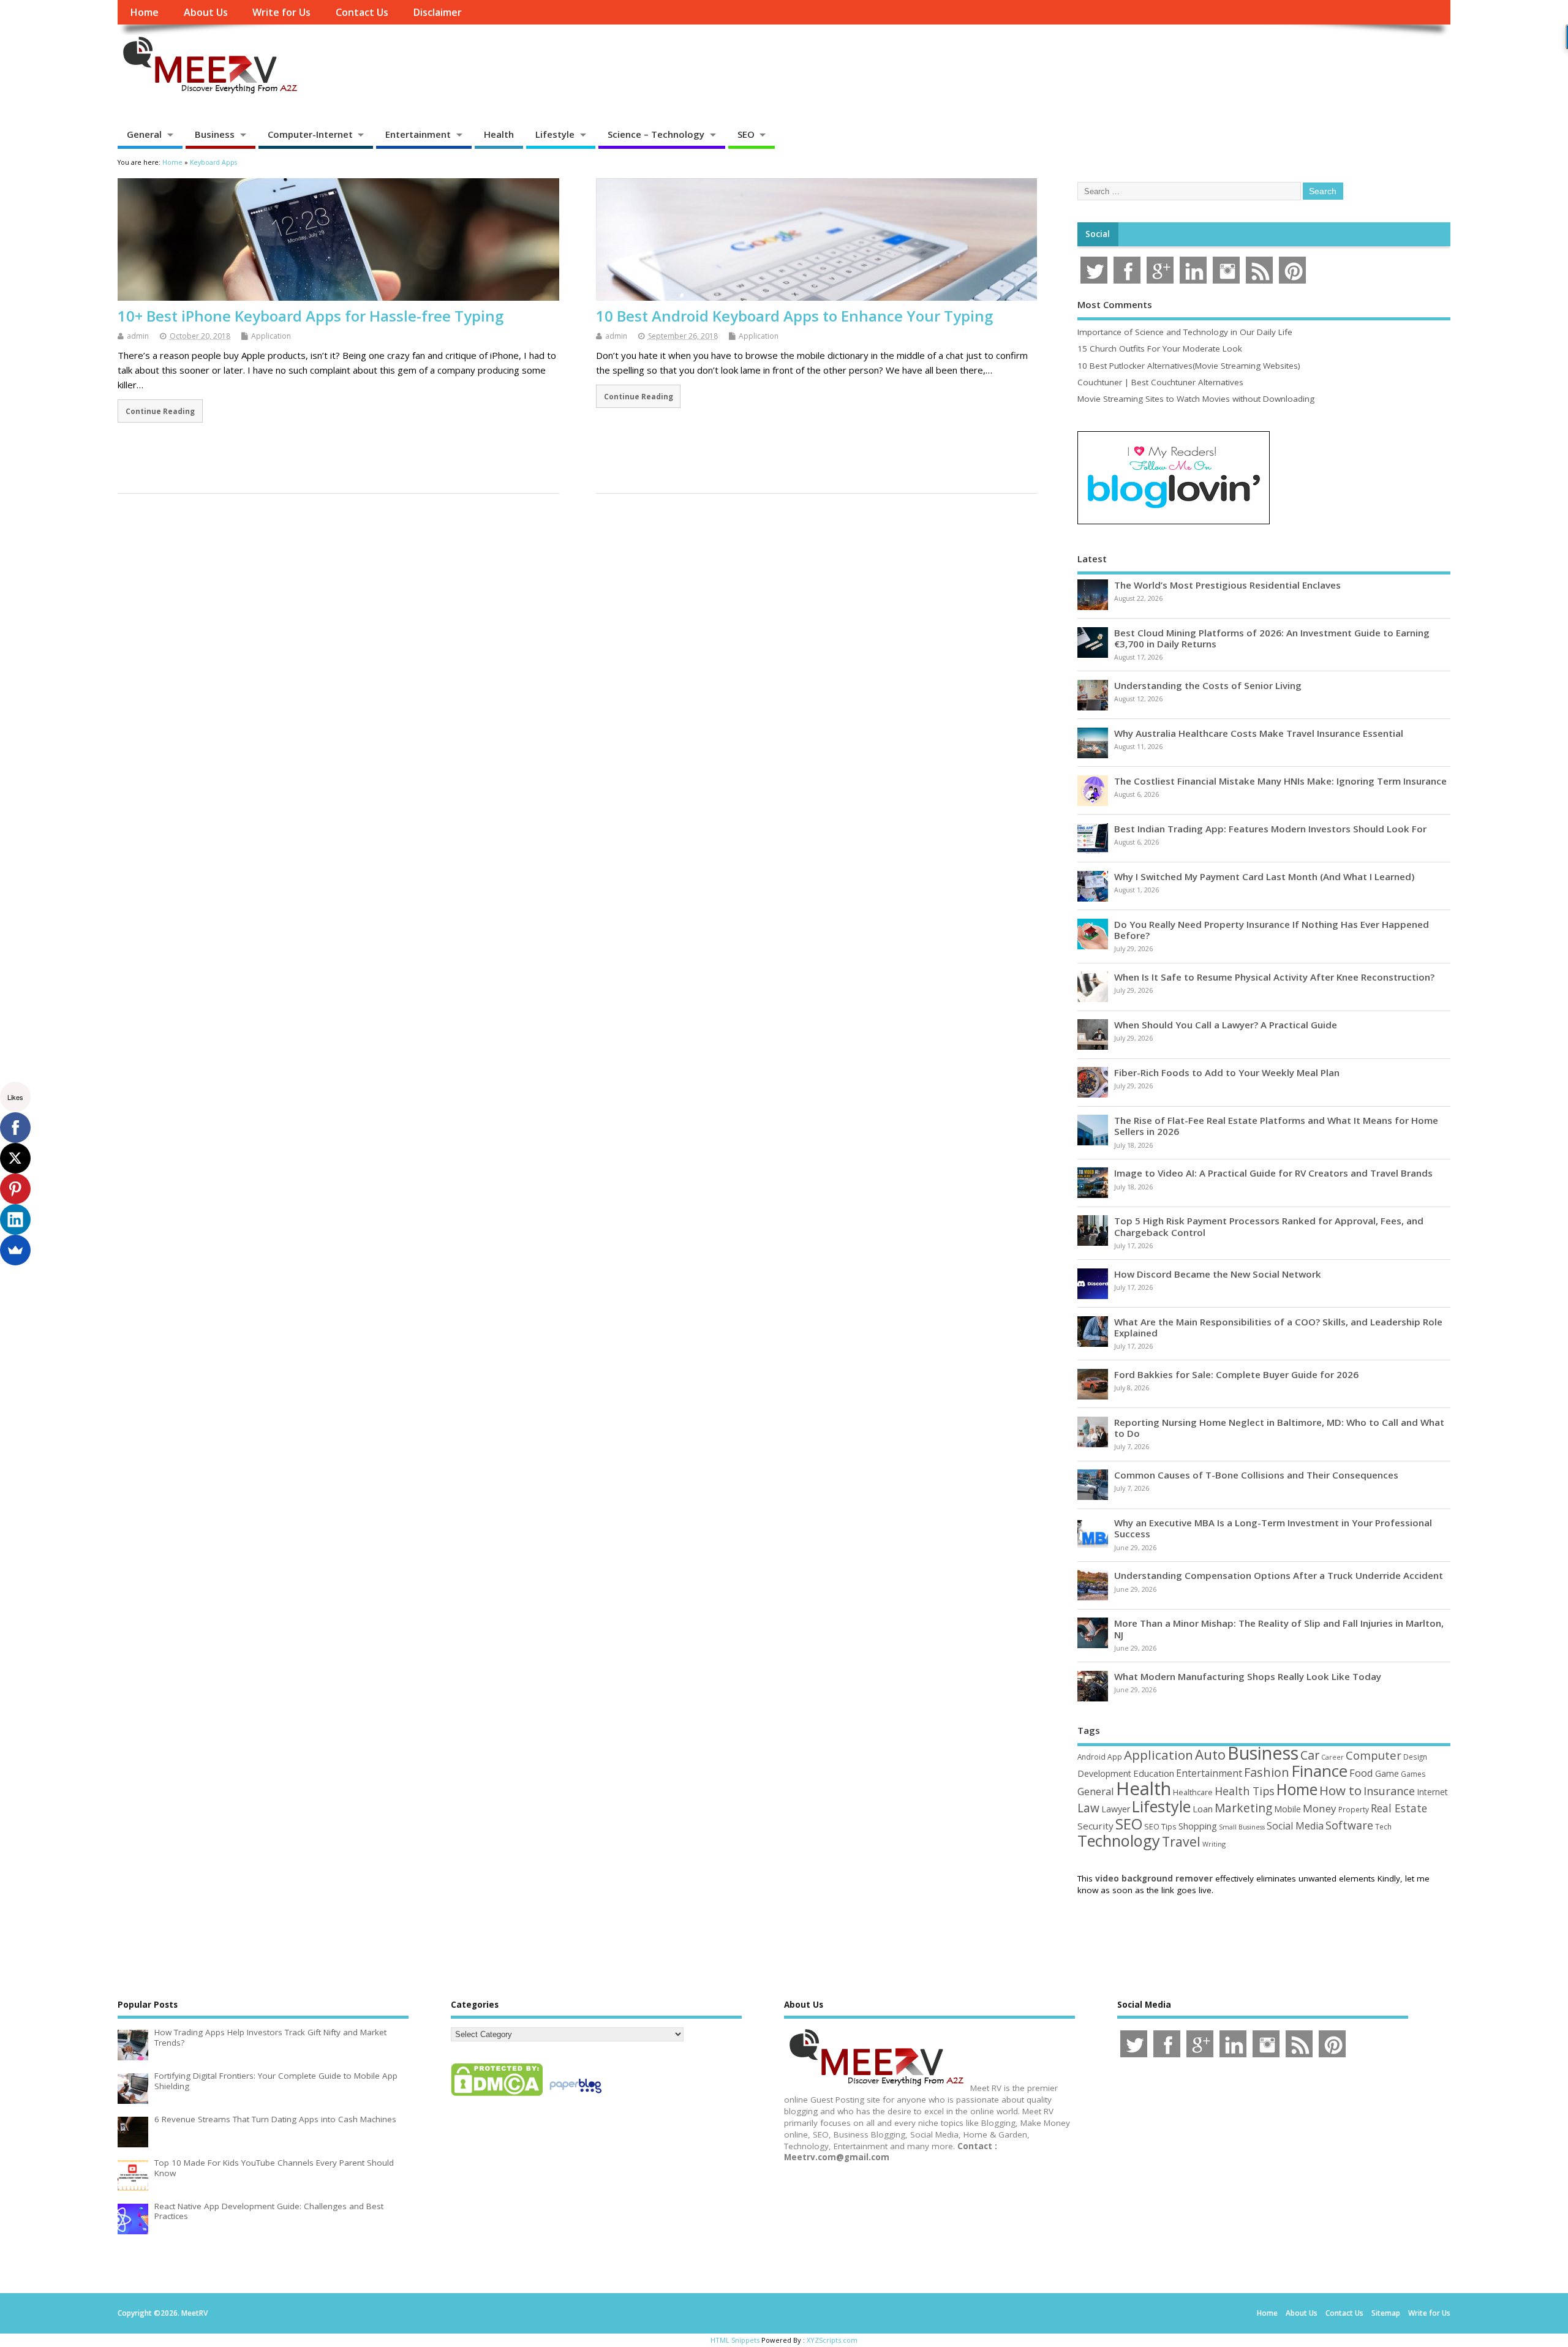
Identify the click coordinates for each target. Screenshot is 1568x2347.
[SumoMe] (15, 1250)
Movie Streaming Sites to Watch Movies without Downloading (1196, 399)
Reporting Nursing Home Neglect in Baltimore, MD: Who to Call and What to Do (1279, 1428)
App (1115, 1757)
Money (1320, 1808)
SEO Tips (1160, 1826)
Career (1332, 1757)
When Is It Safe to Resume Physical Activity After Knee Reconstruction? (1274, 977)
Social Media (1295, 1826)
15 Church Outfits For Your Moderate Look (1160, 348)
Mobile (1287, 1809)
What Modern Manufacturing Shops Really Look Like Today (1248, 1676)
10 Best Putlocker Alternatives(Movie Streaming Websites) (1189, 366)
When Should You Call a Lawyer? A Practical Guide (1226, 1025)
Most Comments (1115, 304)
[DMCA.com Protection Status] (497, 2095)
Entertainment (418, 134)
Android (1091, 1757)
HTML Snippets (735, 2340)
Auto (1210, 1754)
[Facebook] (15, 1128)
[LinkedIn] (15, 1219)
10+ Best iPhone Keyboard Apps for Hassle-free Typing (311, 316)
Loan (1203, 1809)
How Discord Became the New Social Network (1218, 1274)
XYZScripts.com (832, 2340)
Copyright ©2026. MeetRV (163, 2313)
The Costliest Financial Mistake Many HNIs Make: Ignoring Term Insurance (1280, 781)
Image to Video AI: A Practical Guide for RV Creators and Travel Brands (1273, 1173)
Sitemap (1386, 2313)
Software (1349, 1825)
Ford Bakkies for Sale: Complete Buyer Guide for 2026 (1236, 1374)
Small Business (1242, 1827)
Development (1104, 1773)
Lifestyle (555, 134)
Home (144, 12)
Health (499, 134)
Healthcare (1193, 1792)
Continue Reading (160, 411)
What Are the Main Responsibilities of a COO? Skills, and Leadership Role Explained (1278, 1327)
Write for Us (281, 12)
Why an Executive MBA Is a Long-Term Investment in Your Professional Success (1273, 1528)
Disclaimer (437, 12)
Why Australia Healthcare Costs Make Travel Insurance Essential (1259, 733)
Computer (1374, 1755)
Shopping (1198, 1826)
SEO (746, 134)
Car (1310, 1755)
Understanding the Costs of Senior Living (1208, 685)
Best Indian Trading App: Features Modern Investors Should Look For (1270, 829)
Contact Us (362, 12)
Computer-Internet (310, 134)
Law (1088, 1808)
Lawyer (1116, 1809)
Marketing (1243, 1808)
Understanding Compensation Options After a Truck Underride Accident (1279, 1575)
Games (1413, 1774)
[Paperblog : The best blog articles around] (575, 2095)
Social (1098, 234)
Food (1361, 1773)
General (144, 134)
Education (1154, 1773)
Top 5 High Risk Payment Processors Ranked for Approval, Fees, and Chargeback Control (1269, 1226)
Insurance (1389, 1791)
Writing (1214, 1844)
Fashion (1267, 1772)
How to (1340, 1790)
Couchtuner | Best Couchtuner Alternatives (1160, 382)
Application (271, 336)
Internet (1432, 1792)
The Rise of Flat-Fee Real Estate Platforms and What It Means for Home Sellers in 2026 (1276, 1126)
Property (1354, 1809)
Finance (1319, 1771)
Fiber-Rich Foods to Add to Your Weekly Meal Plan (1227, 1072)
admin (138, 336)
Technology (1119, 1840)
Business (215, 134)
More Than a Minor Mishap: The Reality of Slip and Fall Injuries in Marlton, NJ (1279, 1629)
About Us (206, 12)
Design (1415, 1757)
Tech (1383, 1826)
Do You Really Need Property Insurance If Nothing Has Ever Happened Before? (1272, 930)
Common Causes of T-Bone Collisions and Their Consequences (1256, 1475)
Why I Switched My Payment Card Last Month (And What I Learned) (1264, 876)
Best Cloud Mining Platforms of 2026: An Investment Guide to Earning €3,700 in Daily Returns (1272, 638)
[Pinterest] (15, 1189)
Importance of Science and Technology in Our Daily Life (1185, 332)
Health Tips (1245, 1791)
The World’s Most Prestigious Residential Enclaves (1227, 585)
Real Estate (1399, 1808)
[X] (15, 1158)
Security (1095, 1826)
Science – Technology (656, 134)
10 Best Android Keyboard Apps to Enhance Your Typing (794, 316)
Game (1387, 1773)
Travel (1181, 1841)
